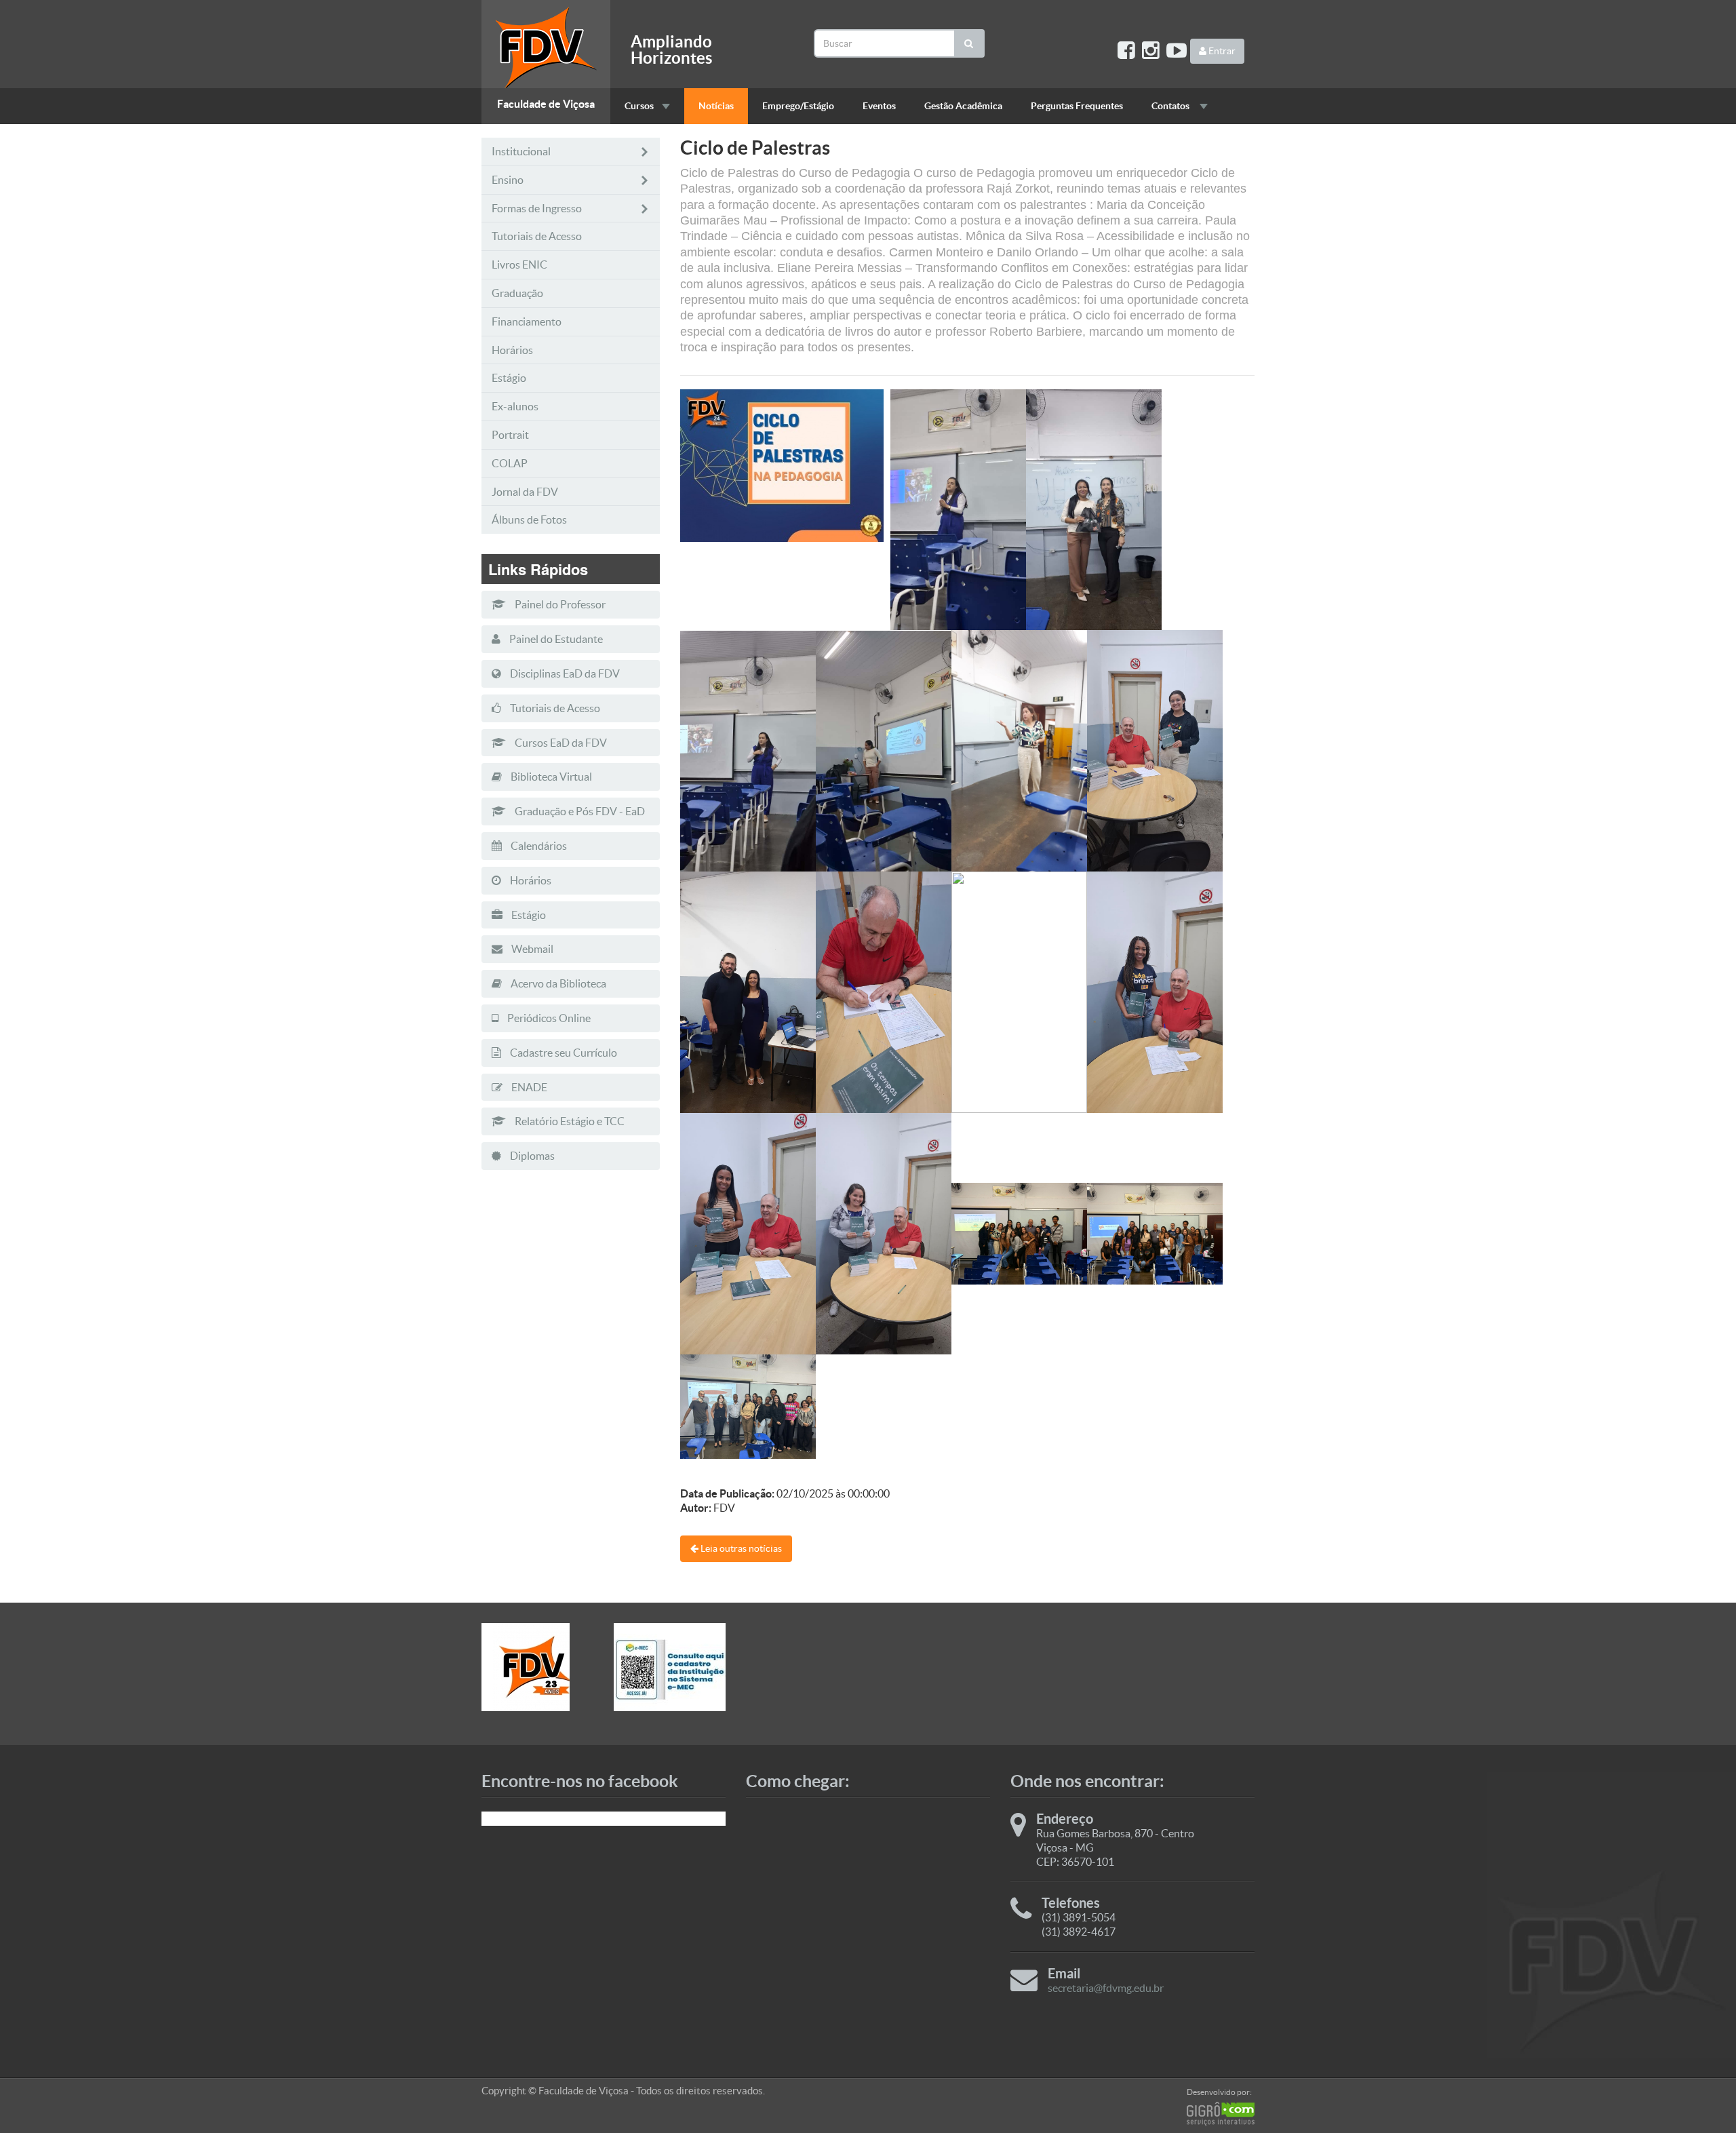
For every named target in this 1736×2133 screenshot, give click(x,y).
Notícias (716, 106)
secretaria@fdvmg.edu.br (1106, 1988)
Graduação (517, 293)
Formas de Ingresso (537, 208)
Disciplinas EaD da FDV (564, 673)
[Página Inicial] (546, 44)
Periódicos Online (548, 1018)
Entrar (1221, 51)
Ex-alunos (515, 406)
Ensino (508, 180)
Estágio (509, 378)
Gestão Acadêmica (963, 106)
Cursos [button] (639, 106)
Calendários (538, 846)
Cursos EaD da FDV (560, 743)
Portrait (510, 435)
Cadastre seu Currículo (563, 1053)
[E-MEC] (670, 1667)
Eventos (879, 106)
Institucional (521, 151)
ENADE (528, 1087)
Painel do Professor (559, 604)
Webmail (531, 949)
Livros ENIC (519, 265)
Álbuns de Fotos (529, 520)
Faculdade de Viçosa (546, 104)
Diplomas (531, 1156)
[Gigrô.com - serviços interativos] (1221, 2114)
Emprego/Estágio (798, 106)
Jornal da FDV (525, 492)
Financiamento (527, 321)
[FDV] (537, 1667)
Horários (512, 350)
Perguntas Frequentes (1077, 106)
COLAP (510, 463)
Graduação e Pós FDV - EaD (579, 811)
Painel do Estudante (555, 639)
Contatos (1171, 106)
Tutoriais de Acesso (537, 236)
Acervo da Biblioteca (557, 983)
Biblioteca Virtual (550, 777)
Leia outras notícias (740, 1548)
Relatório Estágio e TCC (569, 1121)
